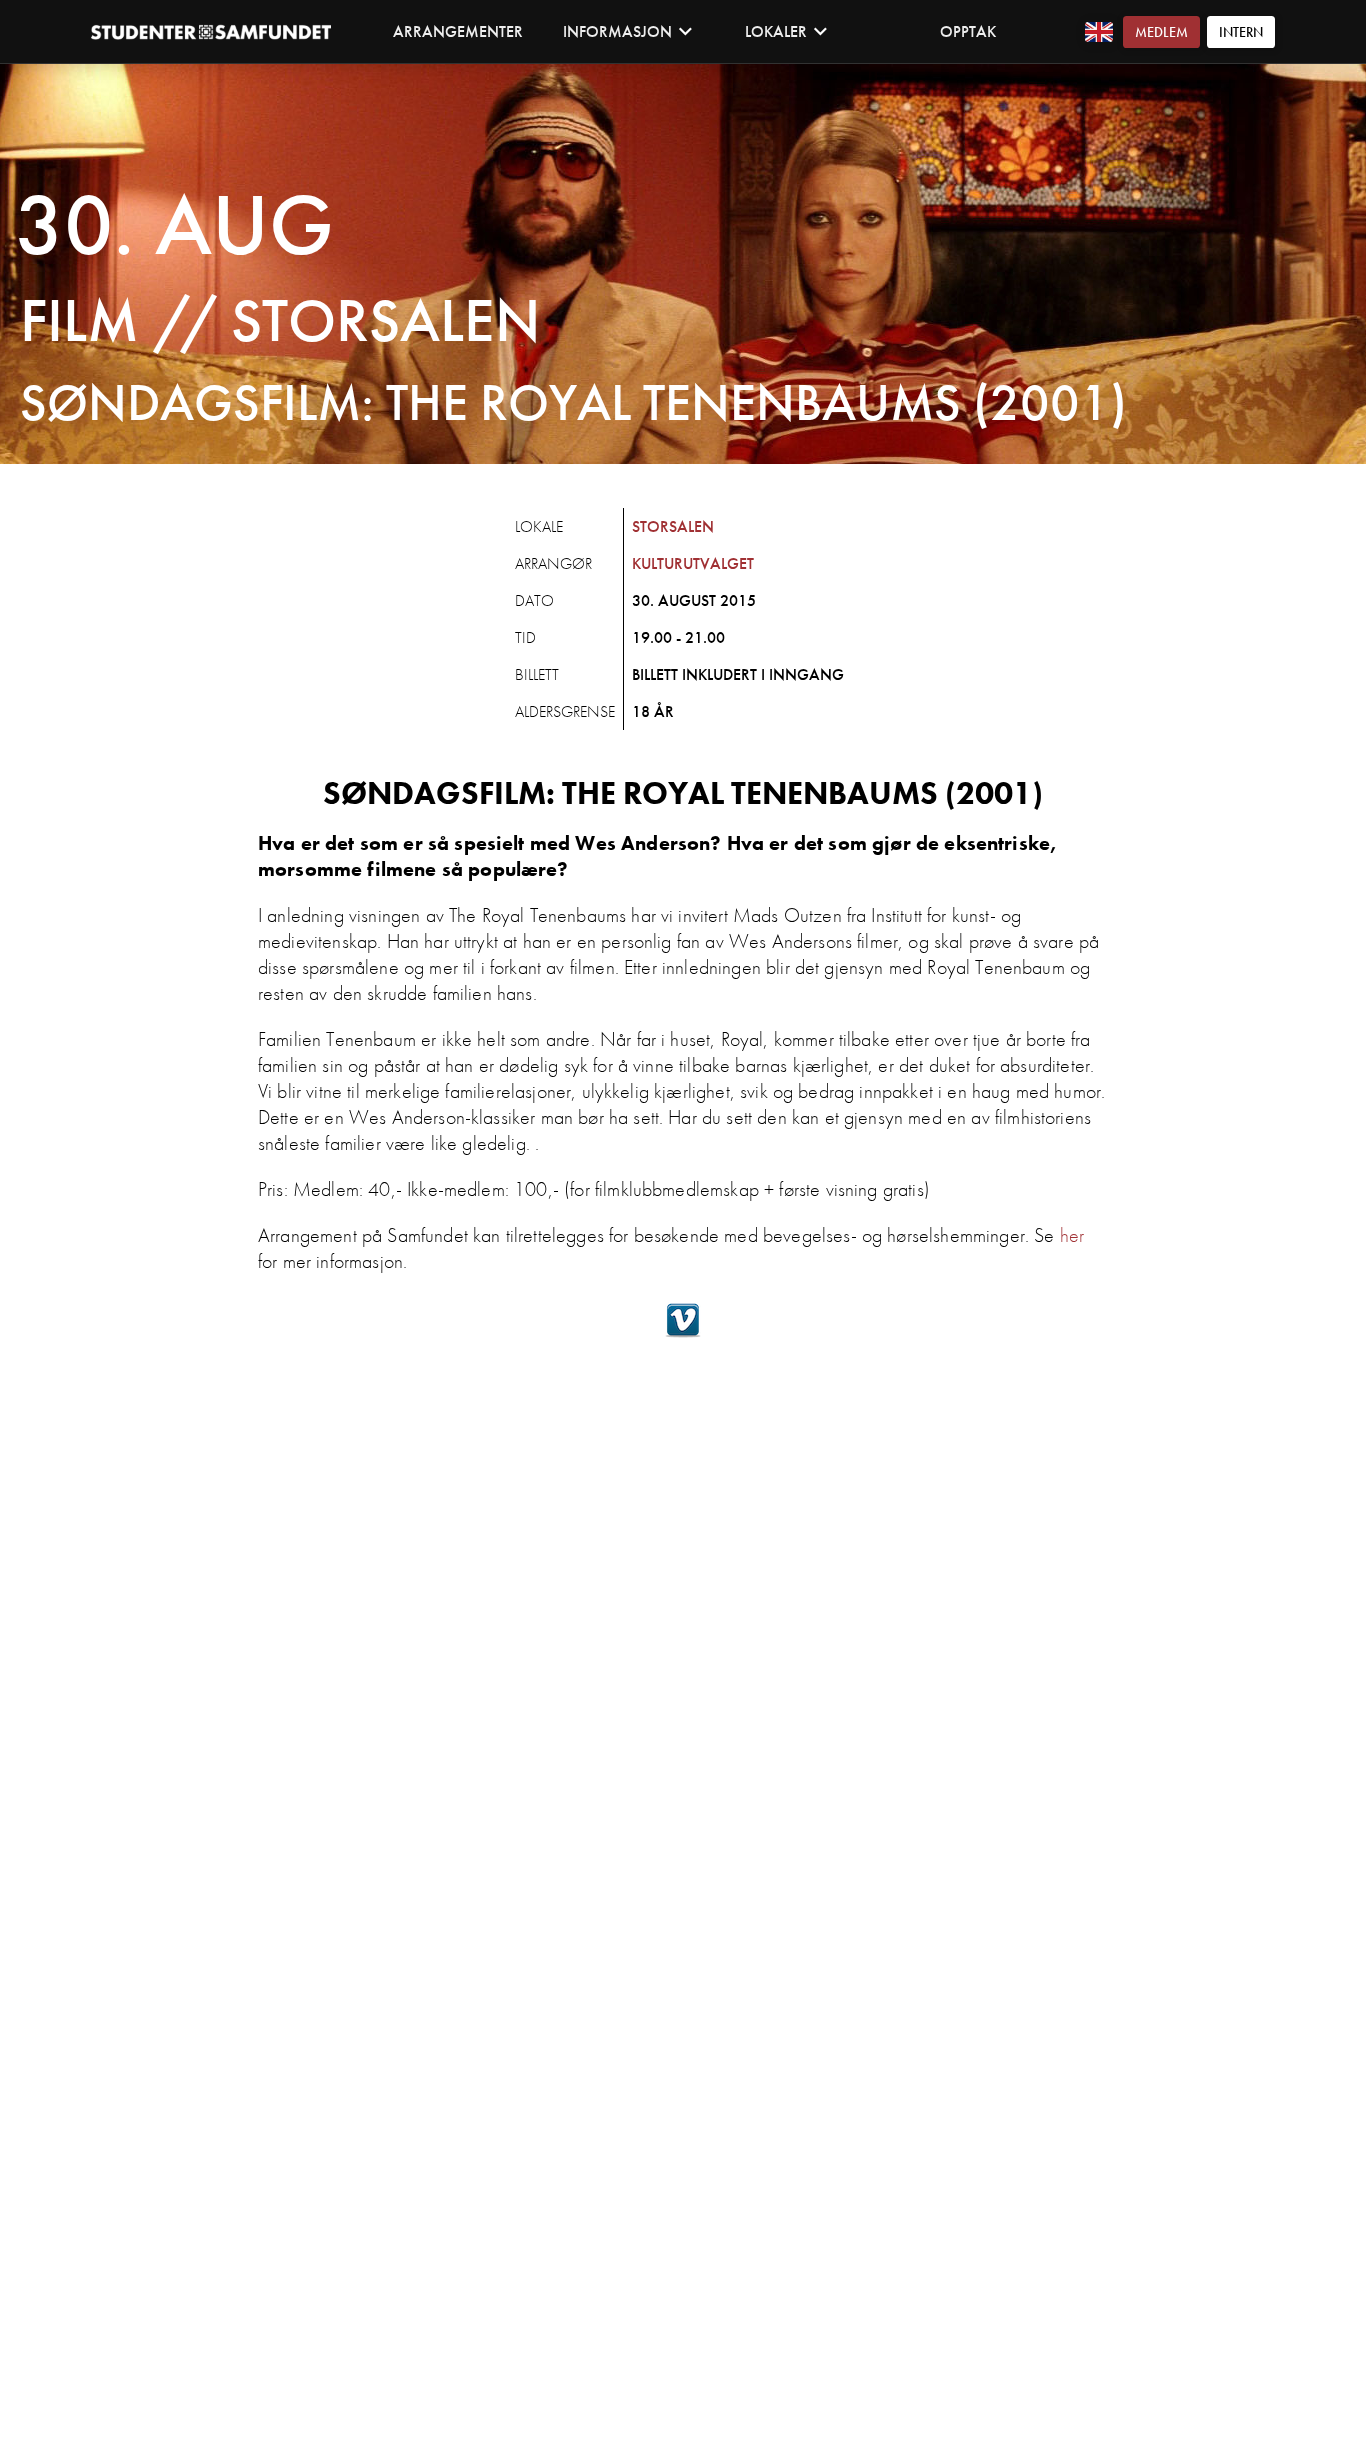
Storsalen (673, 526)
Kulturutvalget (693, 563)
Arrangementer (458, 31)
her (1072, 1235)
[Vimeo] (683, 1332)
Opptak (968, 31)
